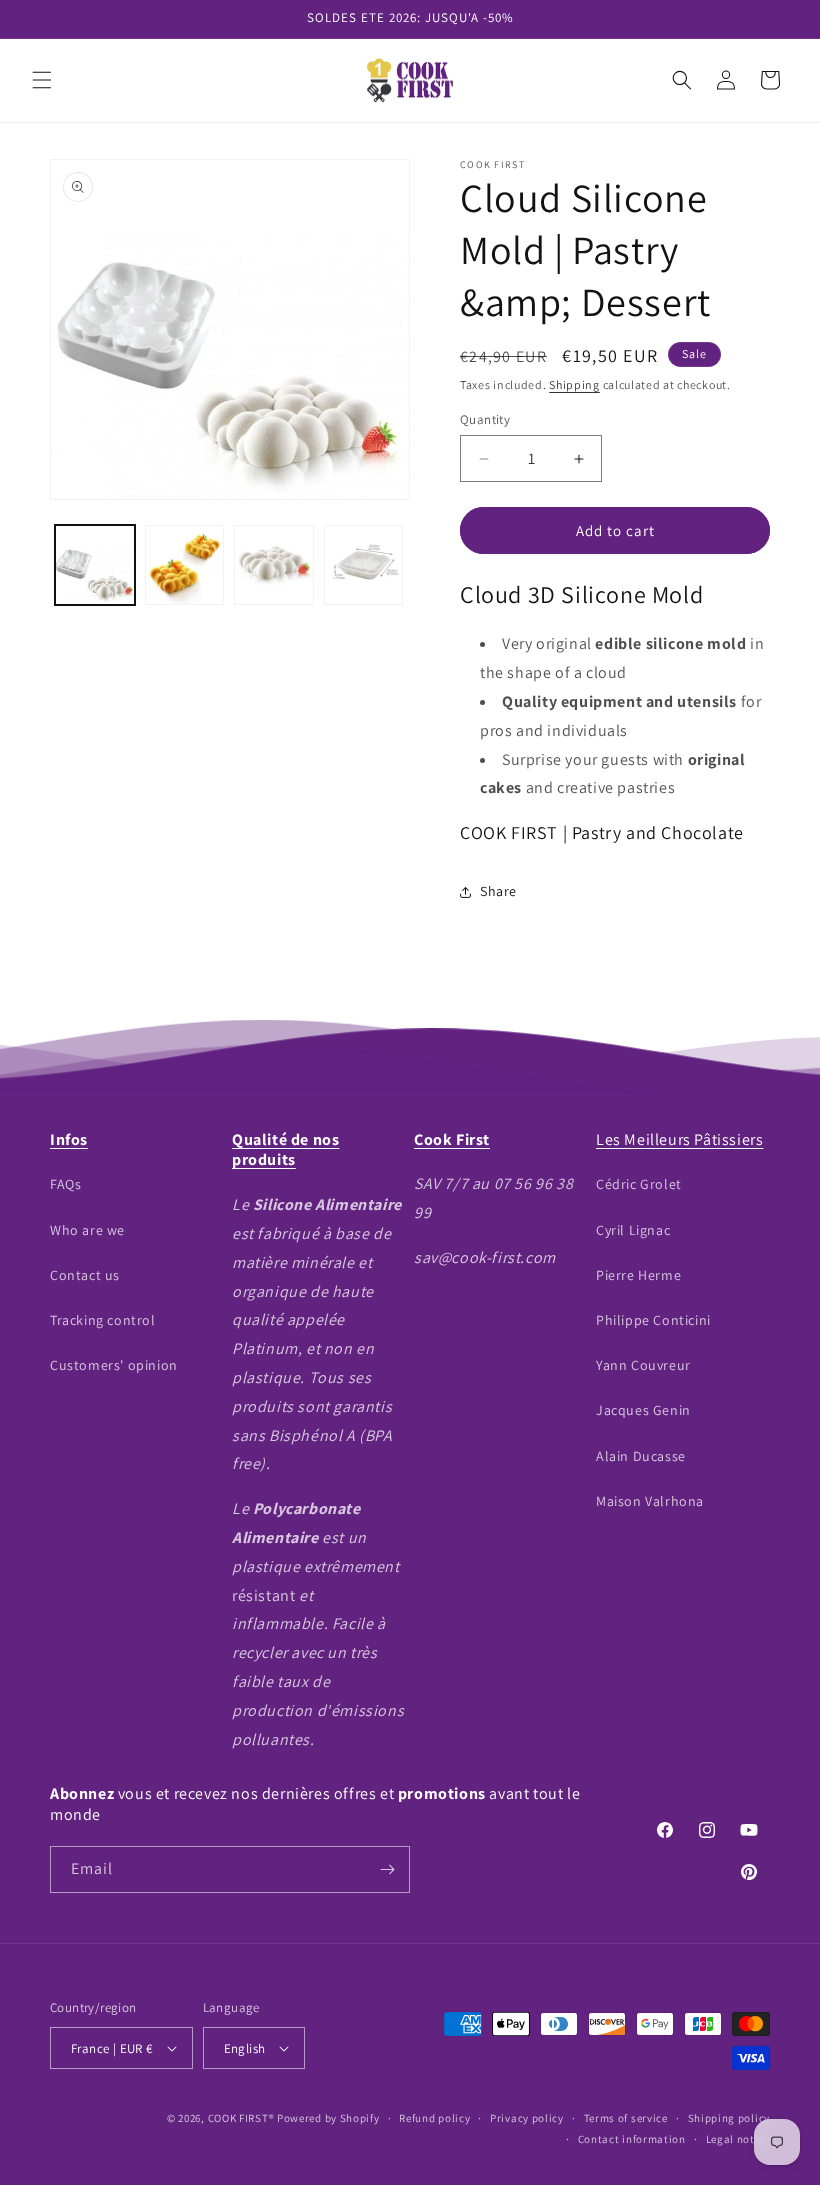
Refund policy (434, 2118)
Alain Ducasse (641, 1456)
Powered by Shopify (328, 2118)
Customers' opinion (114, 1365)
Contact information (632, 2139)
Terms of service (626, 2118)
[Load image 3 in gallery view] (274, 565)
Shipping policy (729, 2118)
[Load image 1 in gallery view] (95, 565)
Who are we (87, 1230)
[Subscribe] (387, 1869)
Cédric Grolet (639, 1184)
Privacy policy (527, 2118)
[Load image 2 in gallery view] (185, 565)
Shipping (574, 384)
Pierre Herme (638, 1275)
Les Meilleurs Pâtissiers (679, 1139)
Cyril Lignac (633, 1230)
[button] (42, 80)
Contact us (85, 1275)
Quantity (485, 419)
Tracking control (103, 1320)
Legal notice (738, 2139)
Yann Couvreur (643, 1365)
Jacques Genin (643, 1410)
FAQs (65, 1184)
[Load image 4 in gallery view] (364, 565)
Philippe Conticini (653, 1320)
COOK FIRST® (241, 2118)
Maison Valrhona (650, 1501)
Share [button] (498, 891)
